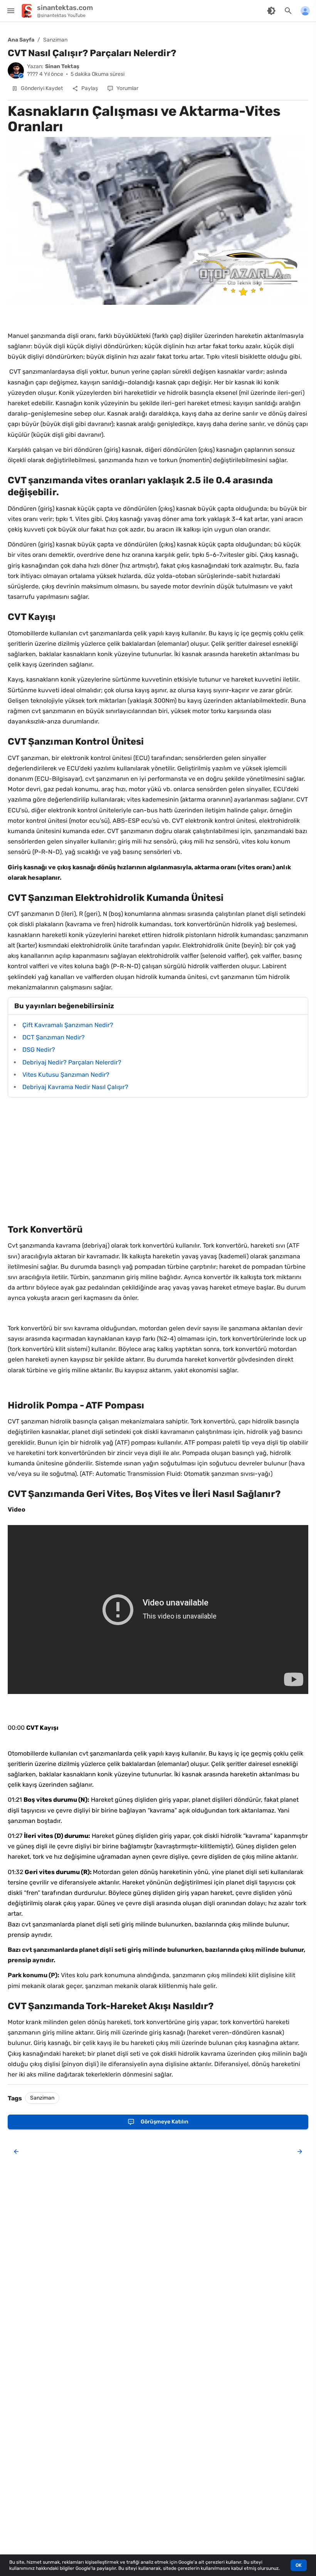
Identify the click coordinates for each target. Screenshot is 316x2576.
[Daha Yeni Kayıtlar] (16, 2152)
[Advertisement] (158, 1161)
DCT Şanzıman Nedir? (54, 1037)
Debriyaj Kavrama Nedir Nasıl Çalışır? (75, 1087)
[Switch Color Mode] (271, 11)
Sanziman (55, 40)
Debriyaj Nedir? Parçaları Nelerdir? (72, 1062)
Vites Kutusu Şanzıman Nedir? (66, 1075)
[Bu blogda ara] (288, 11)
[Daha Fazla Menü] (305, 11)
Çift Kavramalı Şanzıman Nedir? (68, 1025)
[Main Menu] (11, 11)
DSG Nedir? (39, 1050)
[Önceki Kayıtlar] (298, 2152)
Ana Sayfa (21, 40)
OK (299, 2565)
